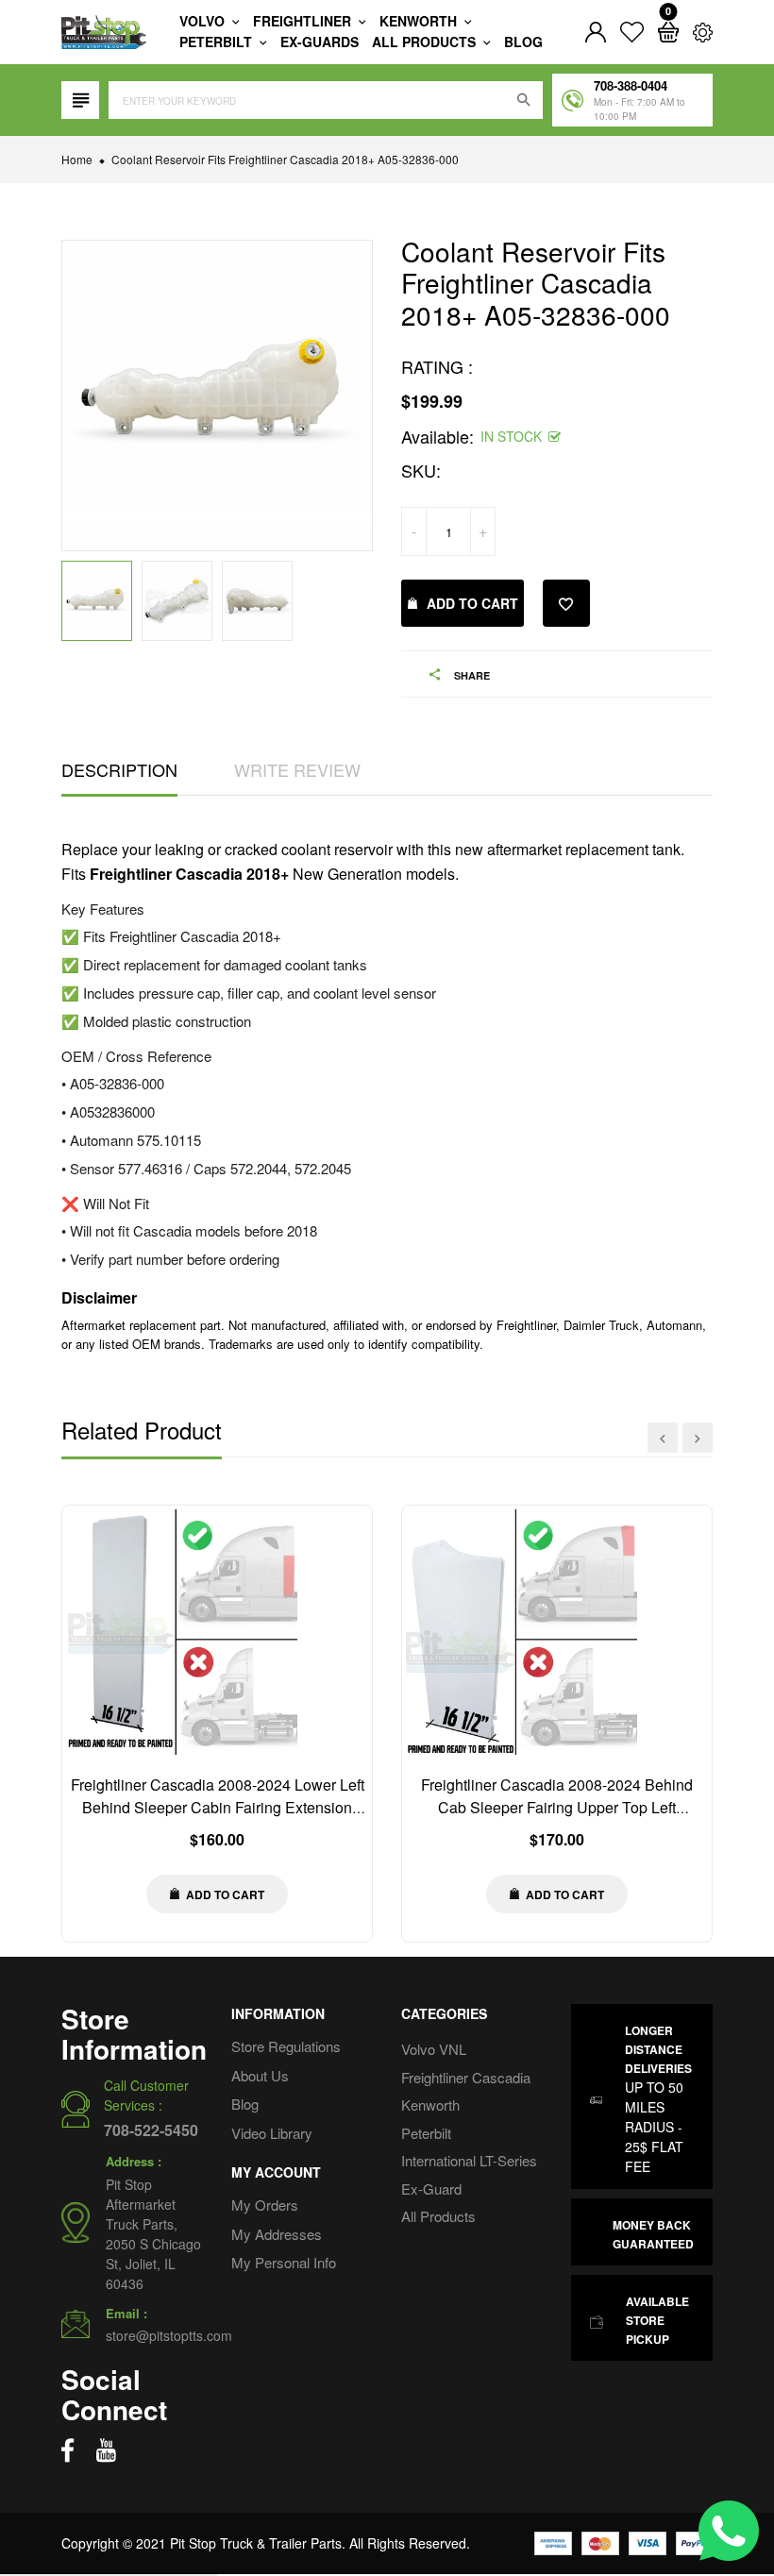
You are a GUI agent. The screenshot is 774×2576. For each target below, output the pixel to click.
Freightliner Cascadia (466, 2077)
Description (119, 769)
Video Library (272, 2133)
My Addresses (277, 2234)
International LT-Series (469, 2160)
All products (426, 42)
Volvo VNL (434, 2049)
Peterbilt (218, 42)
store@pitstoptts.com (169, 2335)
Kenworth (420, 21)
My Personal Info (284, 2262)
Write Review (297, 769)
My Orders (265, 2205)
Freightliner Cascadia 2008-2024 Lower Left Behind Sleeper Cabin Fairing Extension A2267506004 (218, 1807)
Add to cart (472, 603)
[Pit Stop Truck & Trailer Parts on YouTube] (106, 2450)
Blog (523, 42)
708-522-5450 (151, 2130)
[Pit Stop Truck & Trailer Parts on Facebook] (67, 2450)
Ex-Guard (431, 2189)
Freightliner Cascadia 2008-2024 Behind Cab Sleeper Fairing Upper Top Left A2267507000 (557, 1807)
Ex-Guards (320, 42)
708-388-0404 (631, 85)
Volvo (204, 21)
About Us (260, 2075)
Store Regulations (286, 2046)
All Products (438, 2216)
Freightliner (304, 21)
